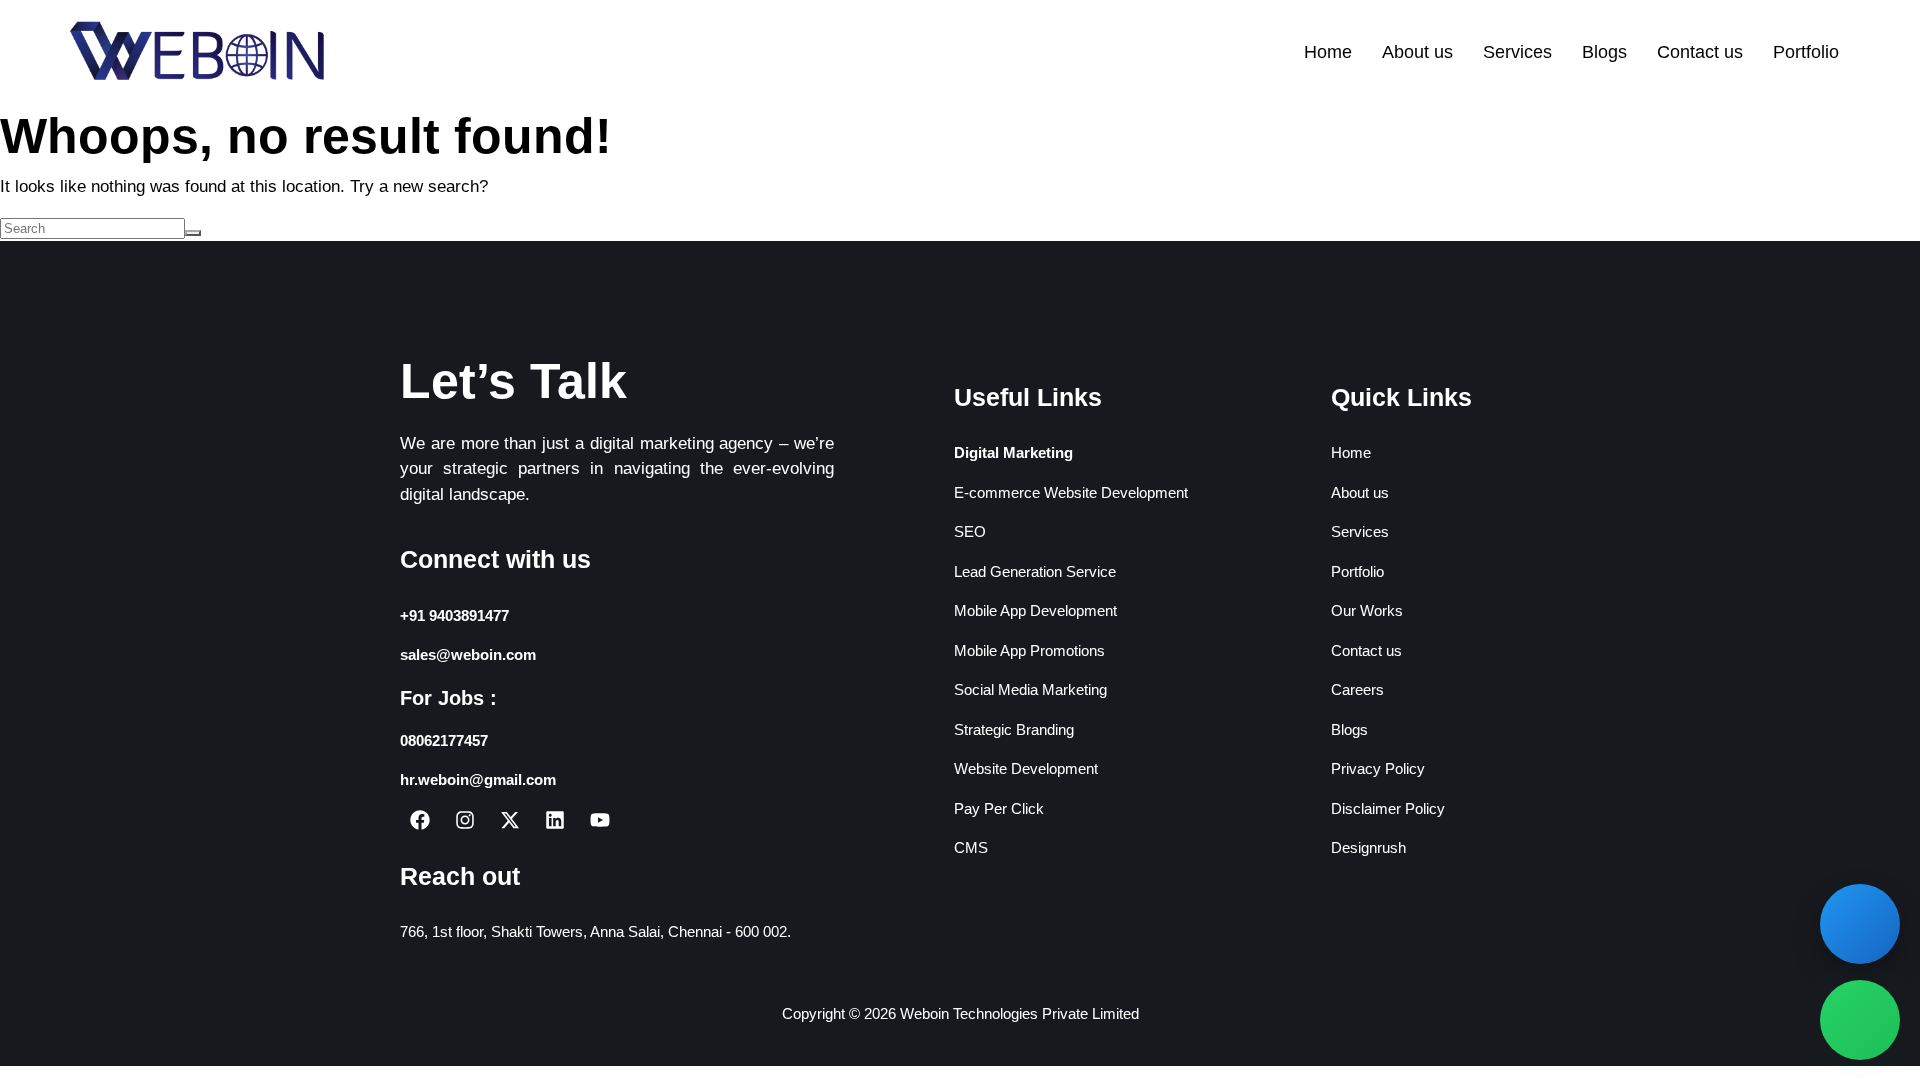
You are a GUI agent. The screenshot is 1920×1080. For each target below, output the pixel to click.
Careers (1357, 689)
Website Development (1026, 768)
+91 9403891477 (454, 615)
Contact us (1700, 52)
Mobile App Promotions (1029, 650)
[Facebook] (420, 820)
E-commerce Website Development (1071, 492)
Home (1328, 52)
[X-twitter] (510, 820)
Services (1517, 52)
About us (1417, 52)
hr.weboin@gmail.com (478, 779)
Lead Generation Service (1035, 571)
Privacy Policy (1378, 768)
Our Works (1367, 610)
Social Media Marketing (1030, 689)
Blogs (1604, 52)
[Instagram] (465, 820)
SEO (970, 531)
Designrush (1368, 847)
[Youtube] (600, 820)
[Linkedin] (555, 820)
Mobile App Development (1035, 610)
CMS (971, 847)
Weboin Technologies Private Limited (1019, 1013)
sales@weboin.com (468, 654)
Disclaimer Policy (1388, 808)
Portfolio (1806, 52)
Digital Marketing (1013, 452)
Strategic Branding (1014, 729)
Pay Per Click (999, 808)
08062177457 (444, 740)
